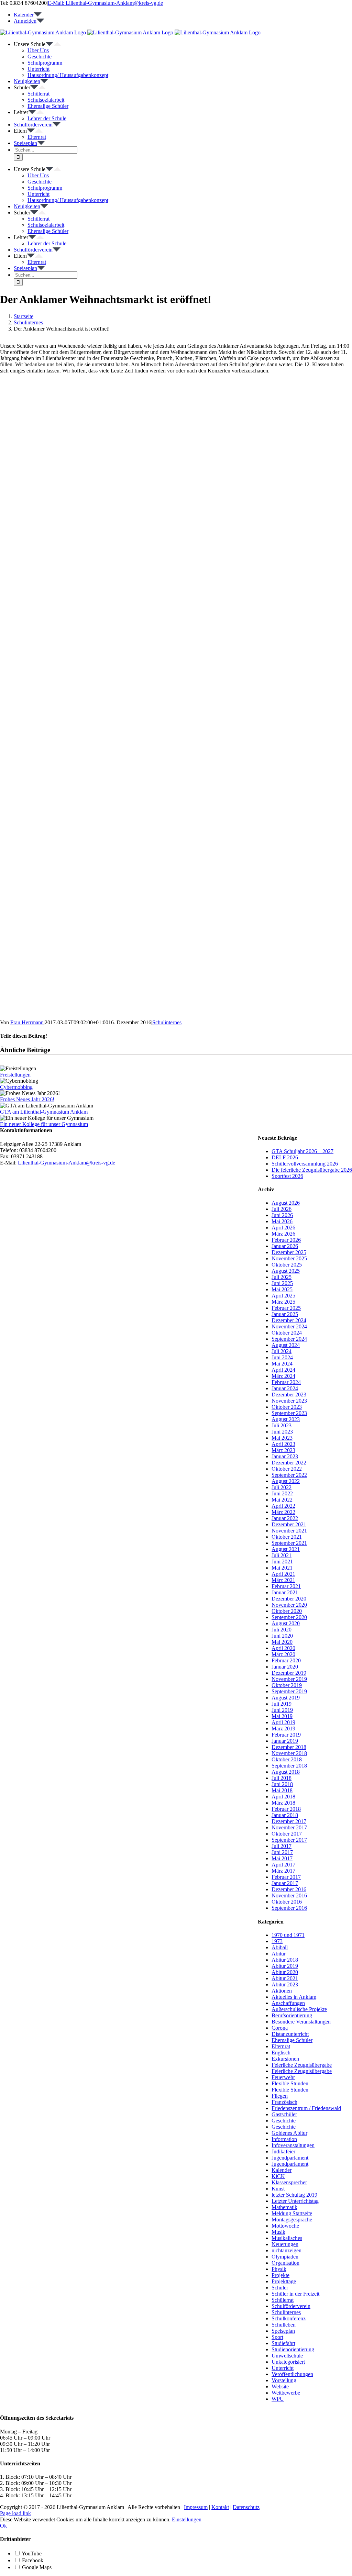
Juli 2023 (282, 1425)
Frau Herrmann (27, 1022)
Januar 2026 (285, 1246)
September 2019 (289, 1691)
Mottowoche (285, 2226)
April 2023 (283, 1444)
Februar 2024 (286, 1382)
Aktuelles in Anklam (294, 1997)
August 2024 (286, 1345)
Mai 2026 (282, 1221)
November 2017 (289, 1827)
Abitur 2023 (285, 1984)
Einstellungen (187, 2519)
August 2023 (286, 1419)
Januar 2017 (285, 1883)
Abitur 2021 (285, 1978)
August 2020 (286, 1623)
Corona (280, 2028)
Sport (277, 2337)
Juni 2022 (282, 1493)
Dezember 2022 (289, 1463)
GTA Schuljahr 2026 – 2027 (302, 1151)
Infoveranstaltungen (293, 2145)
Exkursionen (285, 2059)
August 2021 (286, 1549)
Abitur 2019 (285, 1966)
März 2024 (283, 1376)
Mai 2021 (282, 1568)
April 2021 (283, 1574)
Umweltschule (287, 2356)
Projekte (280, 2275)
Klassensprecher (289, 2182)
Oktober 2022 (287, 1469)
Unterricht (283, 2368)
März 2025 (283, 1302)
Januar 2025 (285, 1314)
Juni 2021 (282, 1562)
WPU (278, 2399)
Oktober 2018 (287, 1759)
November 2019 (289, 1679)
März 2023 (283, 1450)
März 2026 (283, 1234)
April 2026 (283, 1228)
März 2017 (283, 1871)
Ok (3, 2526)
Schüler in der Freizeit (295, 2294)
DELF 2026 (285, 1157)
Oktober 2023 (287, 1407)
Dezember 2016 (289, 1889)
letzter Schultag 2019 (294, 2195)
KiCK (278, 2176)
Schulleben (284, 2325)
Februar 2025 (286, 1308)
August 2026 (286, 1203)
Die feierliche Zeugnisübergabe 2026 (312, 1170)
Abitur (279, 1954)
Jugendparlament (290, 2158)
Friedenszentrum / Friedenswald (306, 2108)
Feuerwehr (283, 2077)
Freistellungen (15, 1075)
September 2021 (289, 1543)
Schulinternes (167, 1022)
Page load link (15, 2513)
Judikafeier (283, 2151)
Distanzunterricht (290, 2034)
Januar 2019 (285, 1741)
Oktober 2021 (287, 1537)
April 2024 (283, 1370)
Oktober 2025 (287, 1265)
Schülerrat (283, 2300)
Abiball (280, 1947)
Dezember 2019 (289, 1673)
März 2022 (283, 1512)
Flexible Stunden (290, 2083)
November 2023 (289, 1401)
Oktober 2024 (287, 1333)
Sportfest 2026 (287, 1176)
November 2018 (289, 1753)
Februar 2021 (286, 1586)
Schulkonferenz (289, 2318)
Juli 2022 (282, 1487)
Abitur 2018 (285, 1960)
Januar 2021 (285, 1592)
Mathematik (284, 2207)
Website (280, 2387)
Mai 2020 (282, 1642)
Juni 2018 (282, 1784)
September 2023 (289, 1413)
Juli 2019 (282, 1704)
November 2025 (289, 1258)
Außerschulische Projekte (299, 2009)
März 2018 (283, 1803)
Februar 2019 (286, 1735)
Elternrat (281, 2046)
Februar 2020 (286, 1660)
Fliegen (280, 2096)
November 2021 (289, 1531)
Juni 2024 (282, 1357)
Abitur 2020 (285, 1972)
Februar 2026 (286, 1240)
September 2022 (289, 1475)
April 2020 (283, 1648)
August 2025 (286, 1271)
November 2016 (289, 1895)
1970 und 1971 (288, 1935)
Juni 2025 (282, 1283)
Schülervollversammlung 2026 (305, 1164)
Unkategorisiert (288, 2362)
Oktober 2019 (287, 1685)
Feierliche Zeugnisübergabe (302, 2065)
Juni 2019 (282, 1710)
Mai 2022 (282, 1500)
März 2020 (283, 1654)
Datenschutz (246, 2507)
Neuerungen (285, 2244)
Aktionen (282, 1991)
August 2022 (286, 1481)
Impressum (196, 2507)
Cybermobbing (16, 1087)
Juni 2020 (282, 1636)
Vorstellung (284, 2380)
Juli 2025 (282, 1277)
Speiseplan (283, 2331)
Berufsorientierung (292, 2015)
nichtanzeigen (287, 2250)
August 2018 (286, 1772)
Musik (278, 2232)
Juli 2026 (282, 1209)
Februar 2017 (286, 1877)
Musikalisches (287, 2238)
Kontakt (220, 2507)
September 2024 (289, 1339)
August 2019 (286, 1698)
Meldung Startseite (292, 2213)
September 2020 (289, 1617)
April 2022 (283, 1506)
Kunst (278, 2189)
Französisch (284, 2102)
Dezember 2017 (289, 1821)
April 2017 (283, 1865)
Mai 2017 (282, 1858)
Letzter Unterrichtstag (295, 2201)
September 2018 (289, 1766)
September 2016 (289, 1908)
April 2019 (283, 1722)
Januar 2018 (285, 1815)
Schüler (280, 2288)
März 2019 (283, 1729)
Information (284, 2139)
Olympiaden (285, 2257)
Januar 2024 (285, 1388)
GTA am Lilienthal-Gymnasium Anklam (44, 1112)
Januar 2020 (285, 1667)
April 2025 (283, 1296)
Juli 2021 (282, 1555)
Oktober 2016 (287, 1902)
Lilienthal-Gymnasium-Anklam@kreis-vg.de (67, 1163)
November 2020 (289, 1605)
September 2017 (289, 1840)
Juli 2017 (282, 1846)
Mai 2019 (282, 1716)
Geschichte (284, 2121)
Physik (279, 2269)
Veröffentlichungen (292, 2374)
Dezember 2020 (289, 1599)
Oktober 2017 (287, 1834)
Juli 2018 (282, 1778)
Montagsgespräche (292, 2220)
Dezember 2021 (289, 1524)
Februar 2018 (286, 1809)
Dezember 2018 (289, 1747)
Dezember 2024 (289, 1320)
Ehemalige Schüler (292, 2040)
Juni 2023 (282, 1432)
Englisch (281, 2053)
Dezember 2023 (289, 1395)
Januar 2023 (285, 1456)
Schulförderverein (291, 2306)
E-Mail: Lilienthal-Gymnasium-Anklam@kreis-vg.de (105, 3)
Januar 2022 (285, 1518)
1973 (277, 1941)
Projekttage (284, 2281)
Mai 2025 (282, 1289)
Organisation (285, 2263)
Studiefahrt (283, 2343)
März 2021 (283, 1580)
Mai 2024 (282, 1364)
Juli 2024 (282, 1351)
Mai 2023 (282, 1438)
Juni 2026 (282, 1215)
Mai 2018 (282, 1790)
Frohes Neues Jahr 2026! (27, 1099)
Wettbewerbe (286, 2393)
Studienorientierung (293, 2349)
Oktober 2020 (287, 1611)
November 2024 (289, 1326)
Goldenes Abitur (289, 2133)
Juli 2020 (282, 1630)
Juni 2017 (282, 1852)
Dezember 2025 (289, 1252)
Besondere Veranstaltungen (301, 2022)
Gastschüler (284, 2114)
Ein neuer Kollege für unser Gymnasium (44, 1124)
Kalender (282, 2170)
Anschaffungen (288, 2003)
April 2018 (283, 1797)
